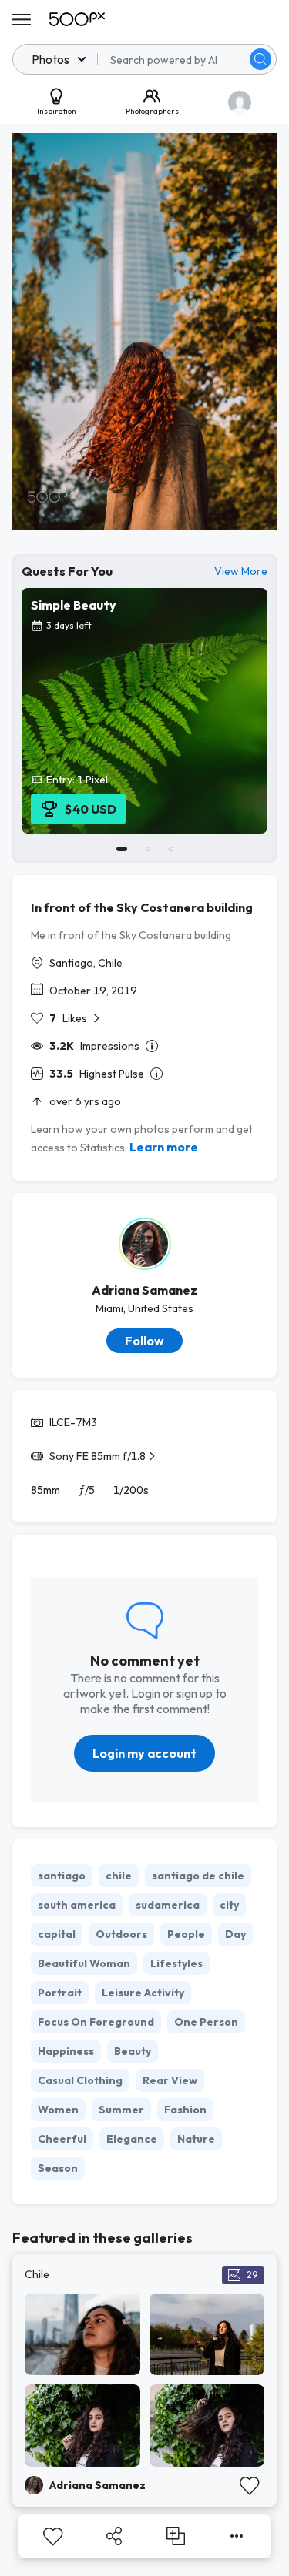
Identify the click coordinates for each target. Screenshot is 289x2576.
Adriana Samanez (144, 1290)
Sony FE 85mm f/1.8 (97, 1456)
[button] (260, 59)
